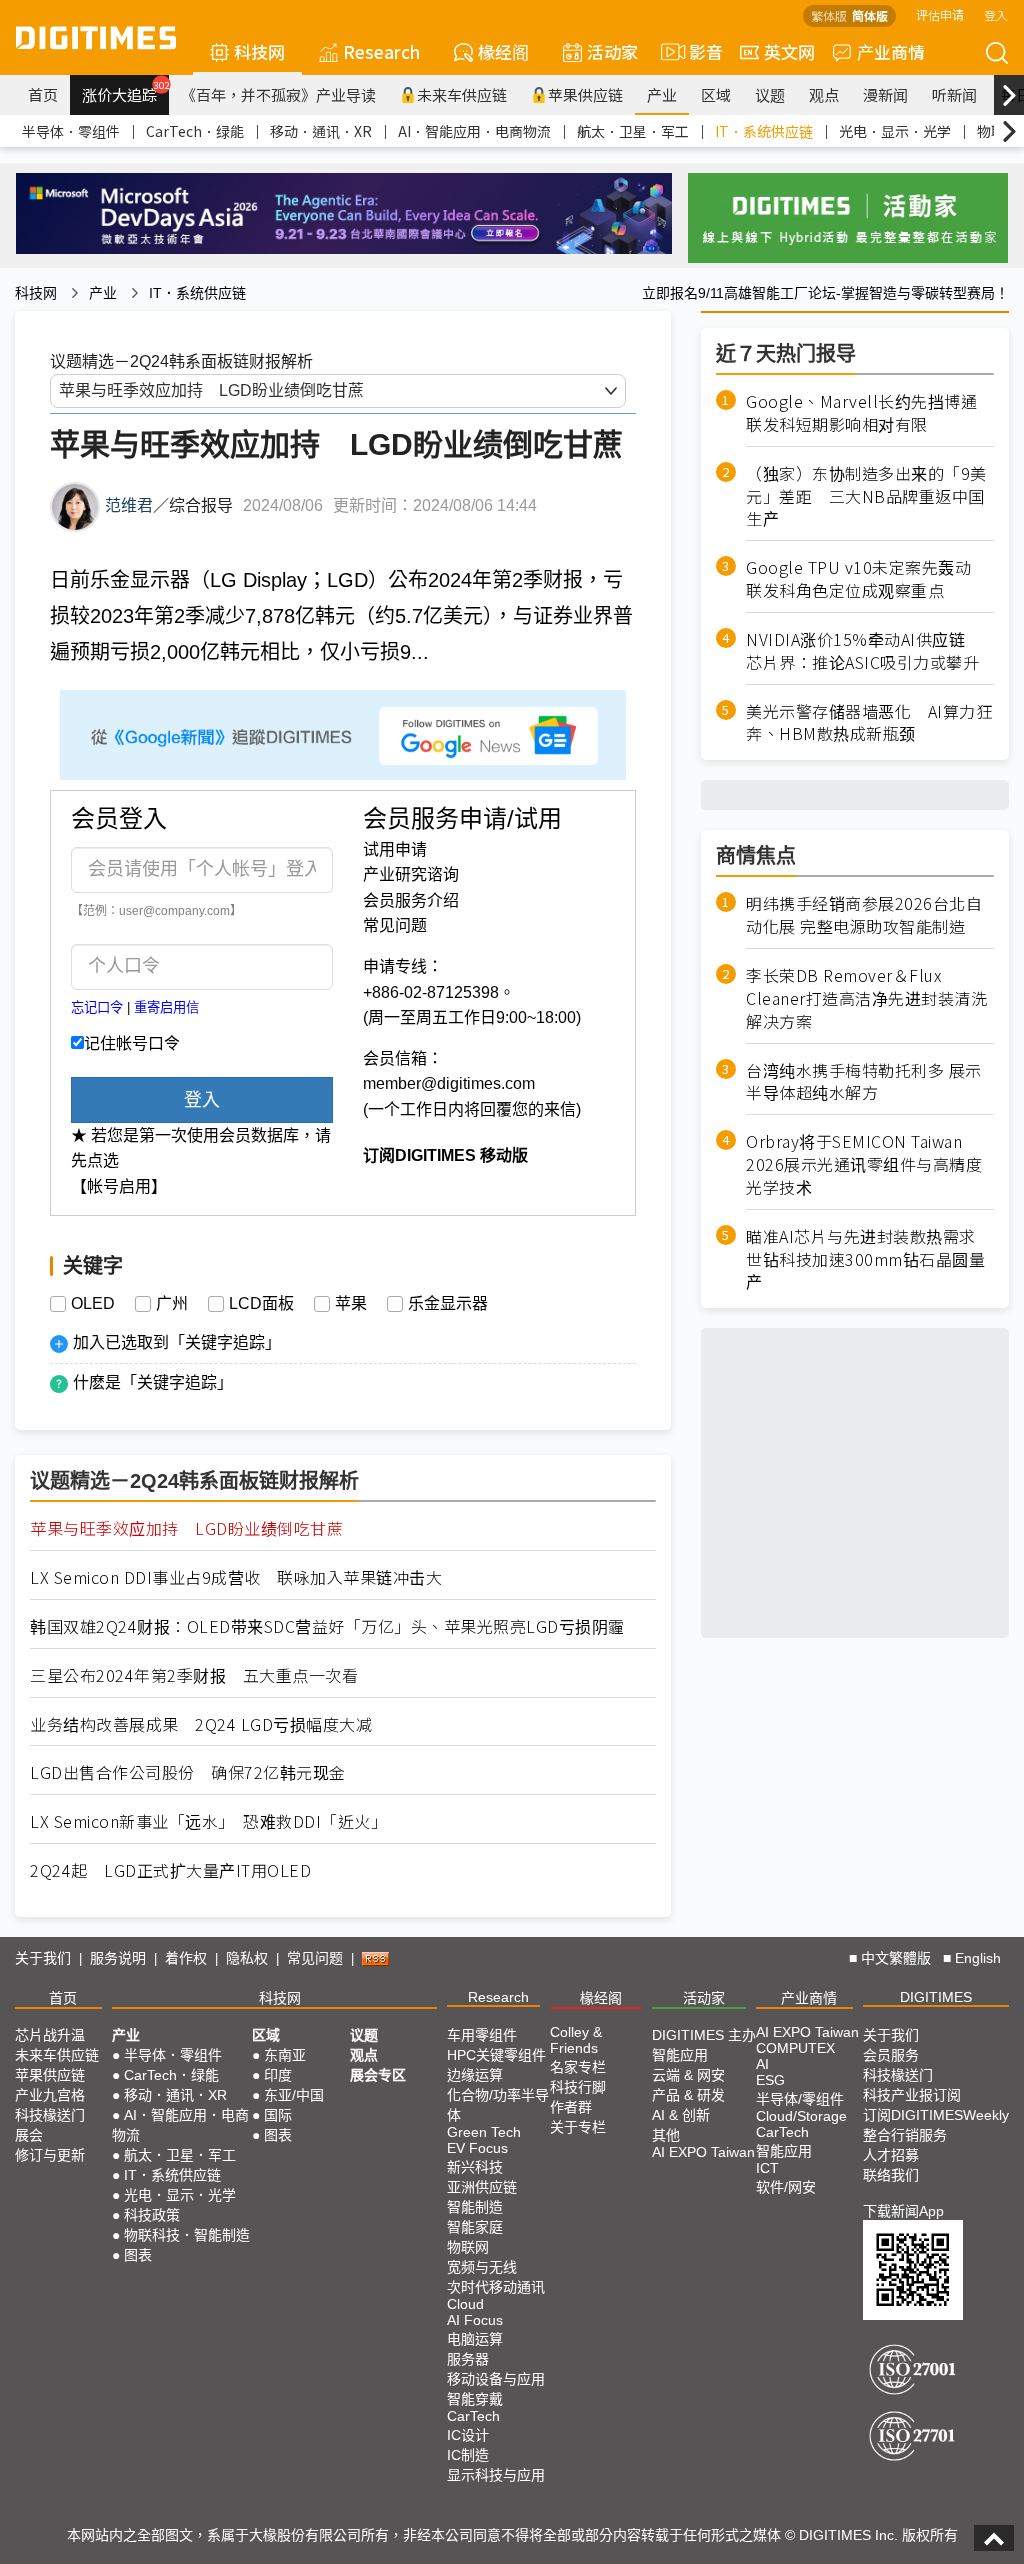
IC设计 (468, 2435)
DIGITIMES (936, 1997)
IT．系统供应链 (764, 131)
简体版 (870, 15)
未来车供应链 (462, 94)
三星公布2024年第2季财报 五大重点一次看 (194, 1675)
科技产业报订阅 (912, 2095)
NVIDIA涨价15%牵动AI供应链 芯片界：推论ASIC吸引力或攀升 (864, 651)
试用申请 (395, 849)
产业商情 (891, 51)
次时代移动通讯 (496, 2287)
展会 (29, 2135)
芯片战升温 (50, 2035)
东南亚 (285, 2055)
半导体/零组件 (800, 2099)
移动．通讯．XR (321, 131)
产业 (662, 94)
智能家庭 (475, 2227)
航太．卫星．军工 (633, 131)
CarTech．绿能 (195, 131)
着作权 (186, 1958)
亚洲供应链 (482, 2187)
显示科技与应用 (496, 2475)
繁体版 (829, 15)
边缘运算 (475, 2075)
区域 (716, 94)
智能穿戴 (475, 2399)
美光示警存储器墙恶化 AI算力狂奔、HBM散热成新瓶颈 (869, 723)
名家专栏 (578, 2067)
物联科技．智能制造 (187, 2235)
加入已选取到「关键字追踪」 (177, 1342)
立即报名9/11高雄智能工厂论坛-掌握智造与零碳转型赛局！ (825, 293)
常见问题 (395, 925)
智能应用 (680, 2055)
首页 (43, 94)
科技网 (259, 51)
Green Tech (484, 2132)
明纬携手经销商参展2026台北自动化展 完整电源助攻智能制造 (864, 915)
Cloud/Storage (801, 2116)
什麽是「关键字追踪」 (153, 1382)
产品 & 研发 (688, 2095)
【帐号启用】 (119, 1186)
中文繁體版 (896, 1958)
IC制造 (468, 2455)
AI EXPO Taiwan (703, 2152)
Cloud (465, 2304)
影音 (697, 51)
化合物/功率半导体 (498, 2105)
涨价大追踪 (125, 92)
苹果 (351, 1304)
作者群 (571, 2107)
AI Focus (475, 2320)
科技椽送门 (50, 2115)
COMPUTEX (795, 2048)
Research (381, 51)
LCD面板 (261, 1304)
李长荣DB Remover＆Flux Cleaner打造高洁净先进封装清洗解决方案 (866, 998)
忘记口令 (97, 1007)
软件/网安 (786, 2187)
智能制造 (475, 2207)
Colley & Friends (576, 2040)
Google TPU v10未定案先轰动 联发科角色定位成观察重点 (867, 579)
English (978, 1958)
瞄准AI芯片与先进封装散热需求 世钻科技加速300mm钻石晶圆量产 (865, 1259)
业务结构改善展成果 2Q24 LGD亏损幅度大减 (201, 1724)
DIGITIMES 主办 (704, 2035)
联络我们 (891, 2175)
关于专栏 (578, 2127)
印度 (278, 2075)
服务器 (468, 2359)
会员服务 (891, 2055)
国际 (278, 2115)
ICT (767, 2168)
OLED (93, 1304)
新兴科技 (475, 2167)
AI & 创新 (681, 2115)
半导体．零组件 (71, 131)
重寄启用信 (166, 1007)
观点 (824, 94)
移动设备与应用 (496, 2379)
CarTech (473, 2416)
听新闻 (954, 94)
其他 (666, 2135)
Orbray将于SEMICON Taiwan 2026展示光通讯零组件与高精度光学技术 (864, 1164)
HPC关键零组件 (496, 2055)
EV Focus (477, 2148)
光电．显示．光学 (895, 131)
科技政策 (152, 2215)
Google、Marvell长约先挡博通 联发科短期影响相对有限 (870, 413)
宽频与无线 (482, 2267)
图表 (138, 2255)
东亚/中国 (294, 2095)
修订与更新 (50, 2155)
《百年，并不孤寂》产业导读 (278, 94)
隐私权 (247, 1958)
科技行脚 (578, 2087)
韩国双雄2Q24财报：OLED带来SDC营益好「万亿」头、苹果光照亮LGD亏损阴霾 (327, 1626)
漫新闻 (885, 94)
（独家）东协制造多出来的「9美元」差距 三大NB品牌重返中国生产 (866, 496)
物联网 (468, 2247)
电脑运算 (475, 2339)
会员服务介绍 (411, 900)
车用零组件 (482, 2035)
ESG (770, 2080)
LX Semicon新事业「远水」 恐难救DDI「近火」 (208, 1821)
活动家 (612, 51)
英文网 (789, 51)
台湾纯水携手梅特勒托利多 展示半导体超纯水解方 (864, 1082)
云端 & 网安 (688, 2075)
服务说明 (118, 1958)
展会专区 (378, 2075)
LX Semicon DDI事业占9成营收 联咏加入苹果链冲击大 (236, 1577)
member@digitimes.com (449, 1083)
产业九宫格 (50, 2095)
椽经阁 (503, 51)
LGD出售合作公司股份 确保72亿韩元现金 (188, 1772)
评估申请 (940, 14)
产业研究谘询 (411, 874)
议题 (770, 94)
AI (762, 2064)
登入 (996, 14)
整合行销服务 (905, 2135)
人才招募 (891, 2155)
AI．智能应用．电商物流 (474, 131)
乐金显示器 (448, 1304)
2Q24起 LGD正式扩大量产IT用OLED (170, 1870)
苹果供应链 (585, 94)
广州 (172, 1304)
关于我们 (43, 1958)
